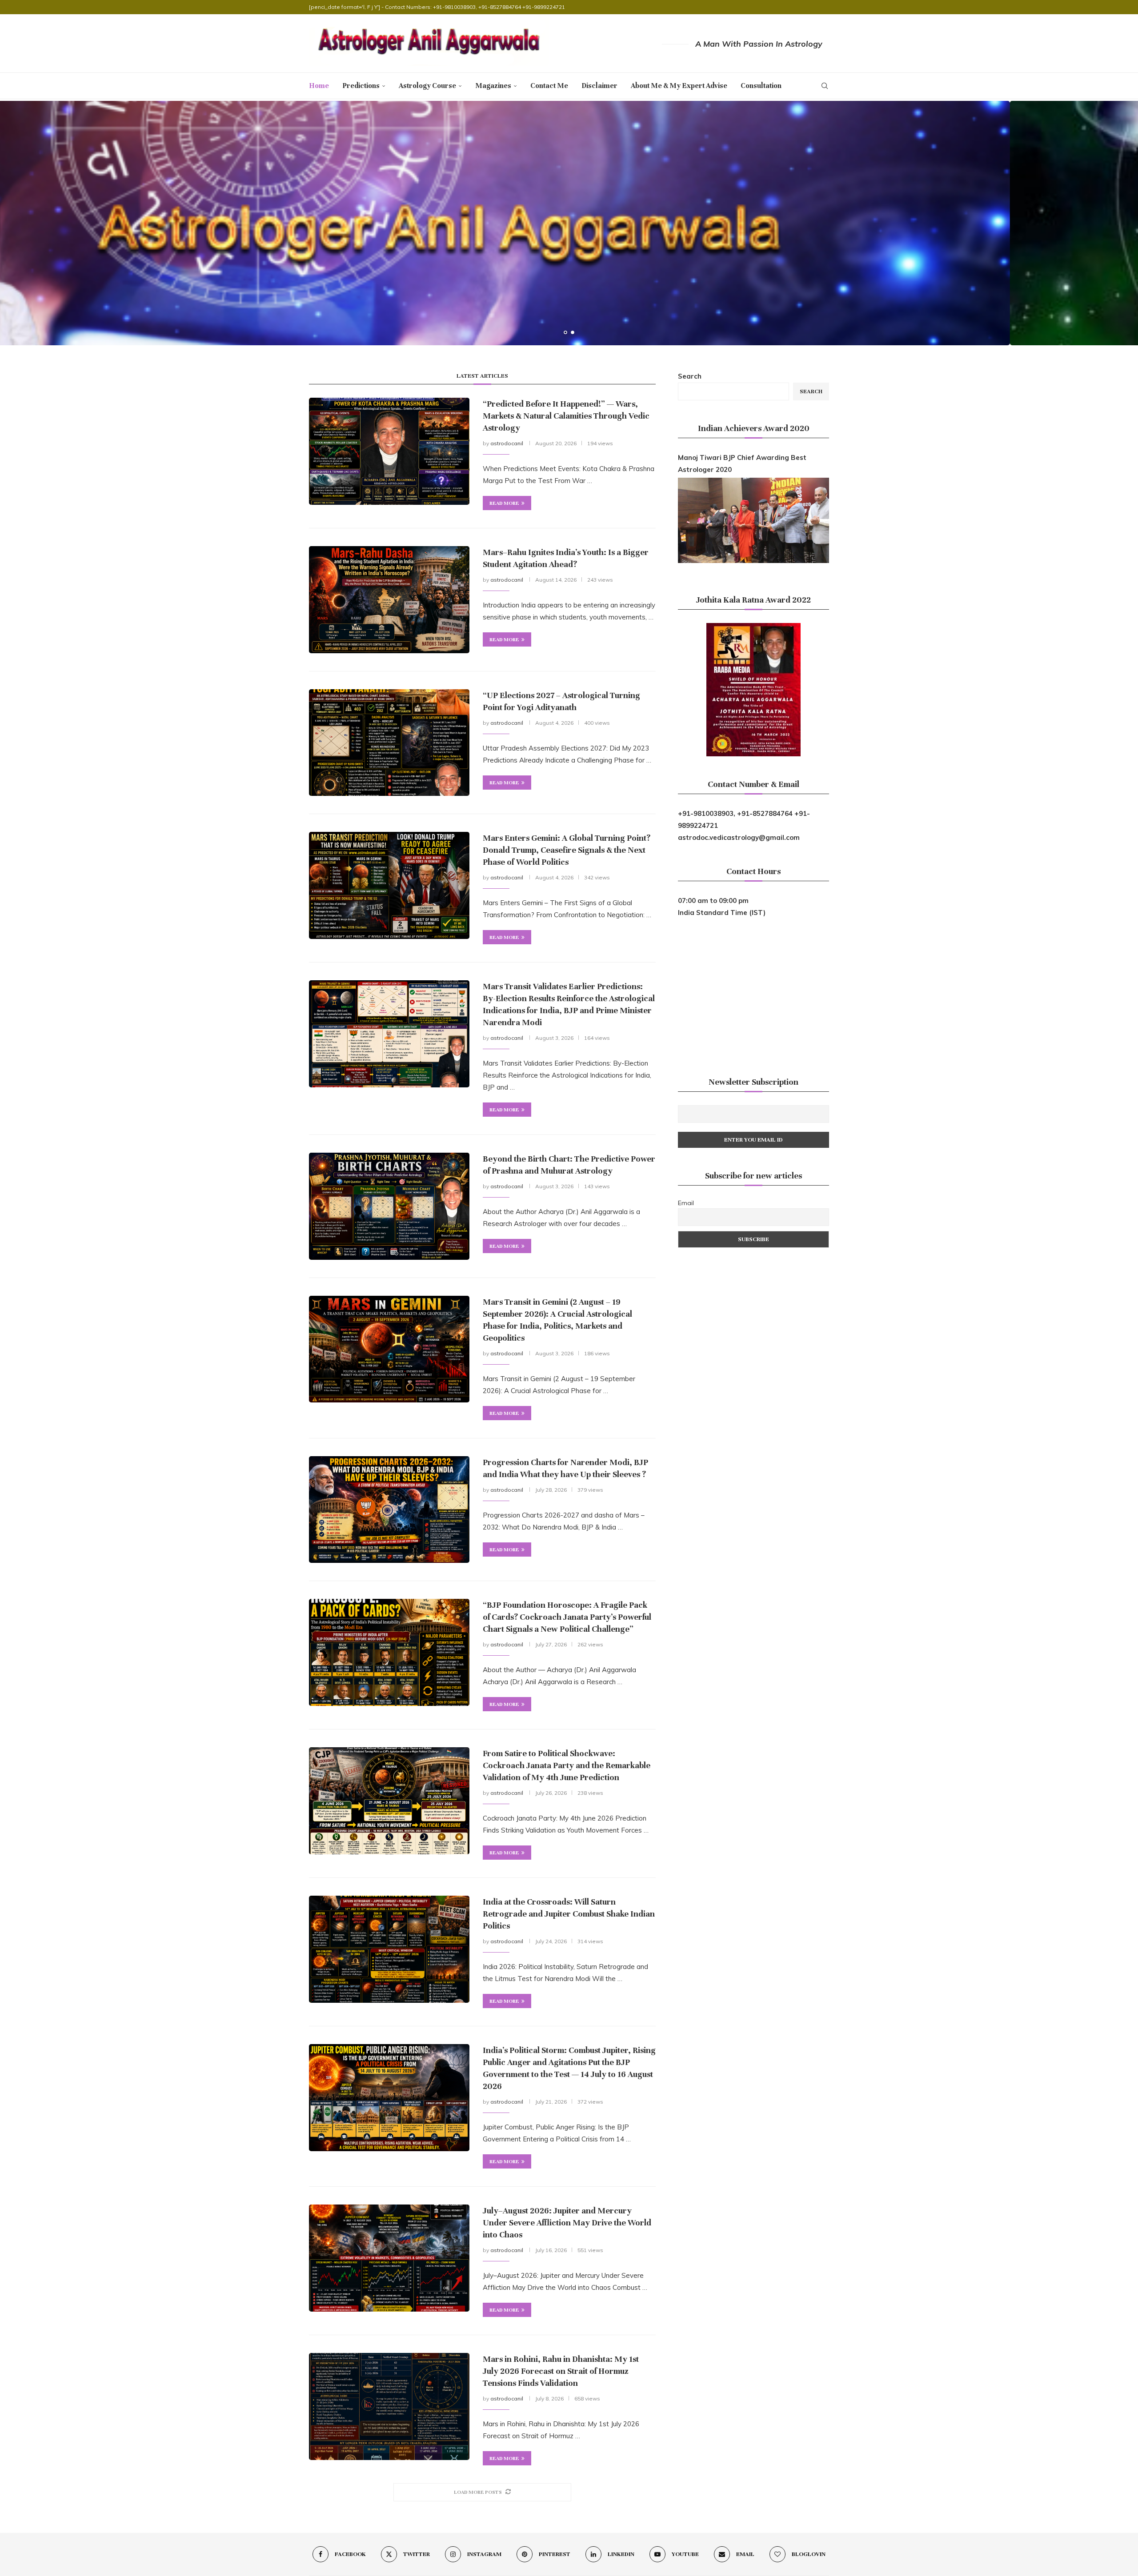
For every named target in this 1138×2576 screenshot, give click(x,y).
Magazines (493, 86)
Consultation (761, 86)
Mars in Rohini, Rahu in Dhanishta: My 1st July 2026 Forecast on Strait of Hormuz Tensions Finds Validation (561, 2371)
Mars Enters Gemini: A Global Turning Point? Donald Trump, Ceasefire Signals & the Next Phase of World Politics (567, 850)
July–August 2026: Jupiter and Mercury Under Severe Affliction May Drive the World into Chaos (567, 2223)
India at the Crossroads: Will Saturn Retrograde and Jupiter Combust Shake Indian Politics (569, 1914)
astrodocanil (507, 443)
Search (690, 376)
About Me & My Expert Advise (679, 86)
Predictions (361, 86)
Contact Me (549, 86)
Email (686, 1203)
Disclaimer (599, 86)
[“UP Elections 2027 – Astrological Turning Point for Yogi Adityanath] (389, 743)
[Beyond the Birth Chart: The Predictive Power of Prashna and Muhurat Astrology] (389, 1206)
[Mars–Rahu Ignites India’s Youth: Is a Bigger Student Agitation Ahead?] (389, 599)
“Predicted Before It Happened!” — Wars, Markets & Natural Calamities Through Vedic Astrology (566, 416)
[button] (16, 223)
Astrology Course (427, 86)
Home (319, 86)
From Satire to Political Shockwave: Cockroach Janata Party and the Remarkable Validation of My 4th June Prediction (567, 1765)
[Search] (825, 86)
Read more (504, 503)
